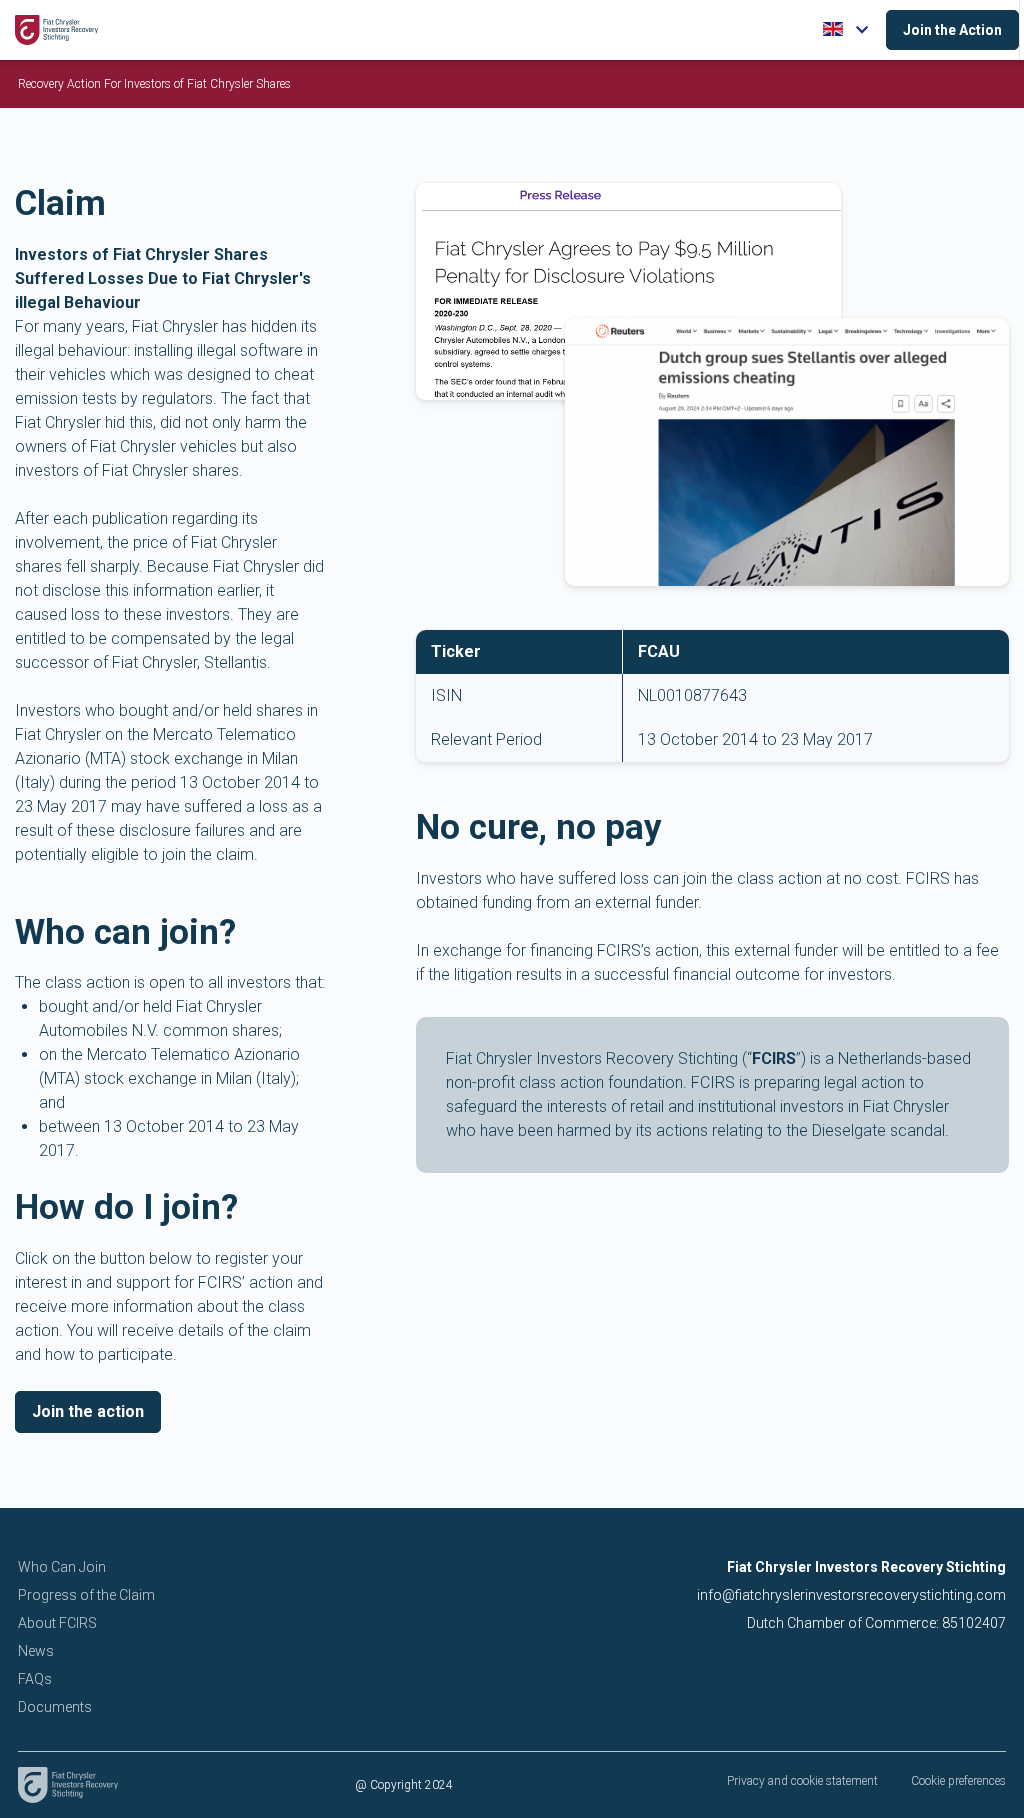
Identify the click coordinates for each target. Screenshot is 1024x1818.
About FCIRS (57, 1623)
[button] (847, 30)
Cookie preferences (958, 1781)
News (36, 1651)
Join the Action (952, 30)
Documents (55, 1707)
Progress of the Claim (86, 1595)
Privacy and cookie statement (802, 1781)
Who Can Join (62, 1567)
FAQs (35, 1679)
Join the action (88, 1411)
